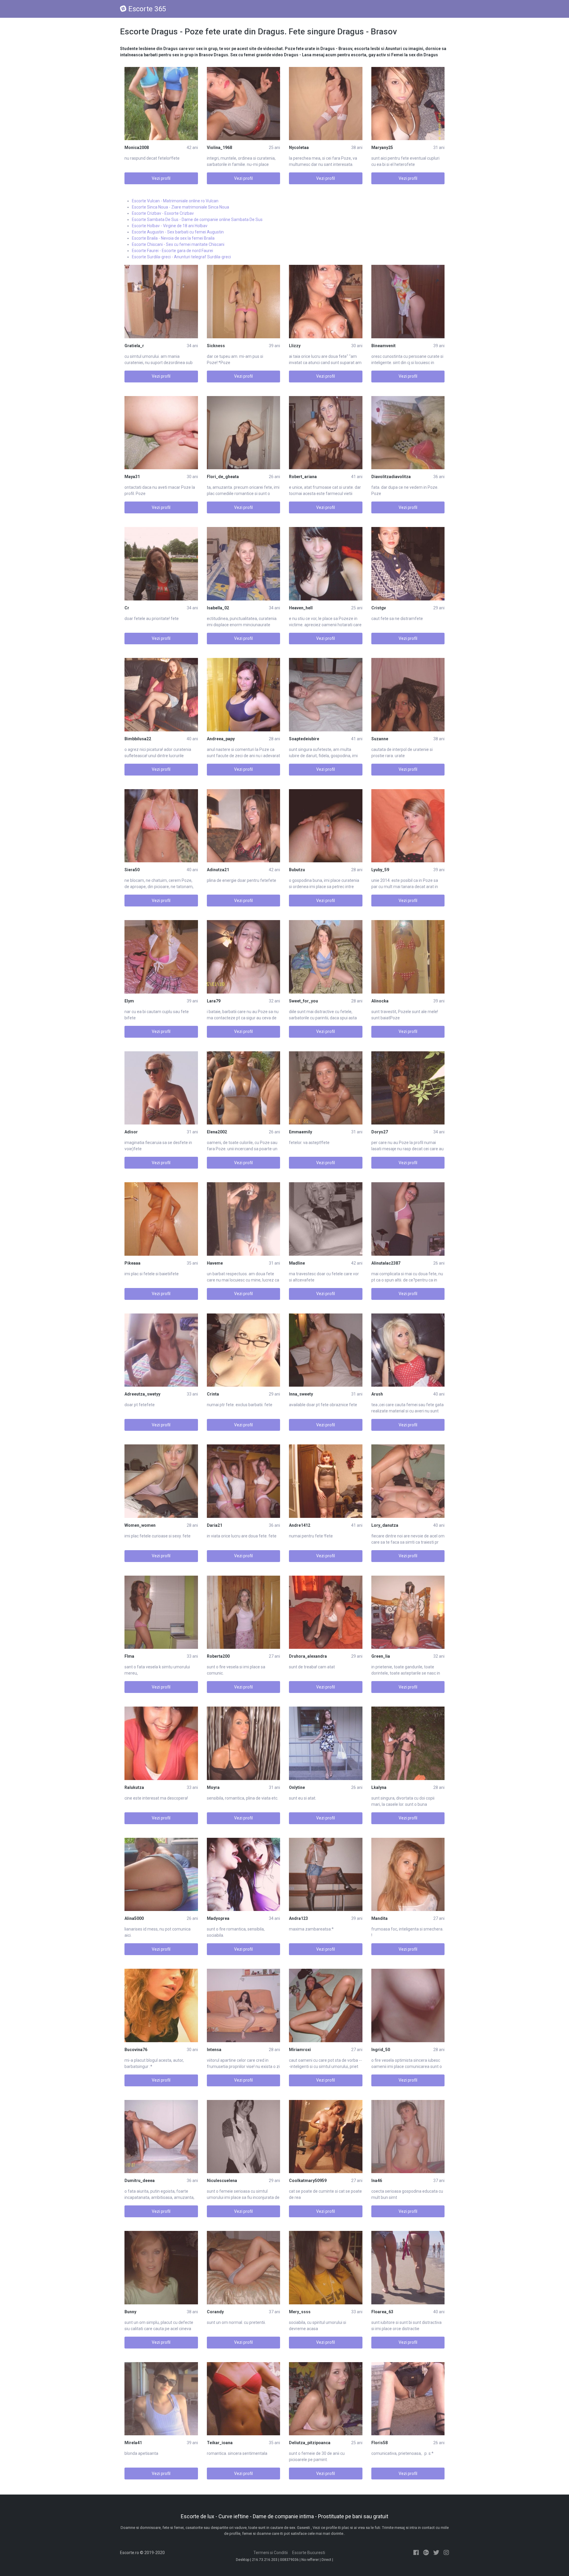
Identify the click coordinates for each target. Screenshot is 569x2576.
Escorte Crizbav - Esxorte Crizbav (163, 213)
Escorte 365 (147, 9)
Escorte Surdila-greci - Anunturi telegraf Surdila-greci (181, 257)
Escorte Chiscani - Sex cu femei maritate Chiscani (178, 244)
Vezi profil (161, 178)
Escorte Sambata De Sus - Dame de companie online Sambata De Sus (197, 220)
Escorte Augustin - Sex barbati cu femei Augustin (178, 232)
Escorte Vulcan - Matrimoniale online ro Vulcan (175, 201)
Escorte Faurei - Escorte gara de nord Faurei (172, 251)
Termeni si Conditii (271, 2553)
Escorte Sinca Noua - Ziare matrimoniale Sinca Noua (180, 207)
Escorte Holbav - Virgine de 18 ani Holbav (170, 226)
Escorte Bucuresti (309, 2553)
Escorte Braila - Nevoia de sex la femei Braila (173, 238)
